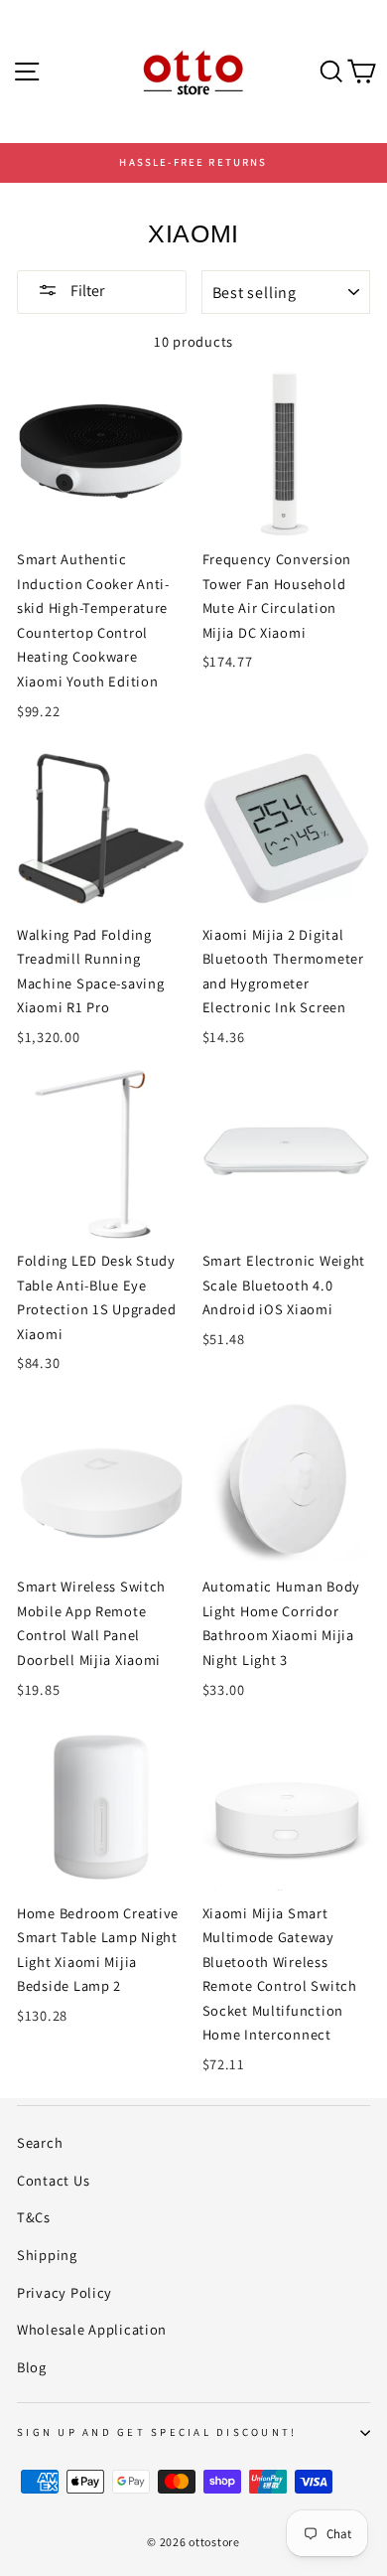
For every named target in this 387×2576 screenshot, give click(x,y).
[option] (193, 163)
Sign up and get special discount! (157, 2432)
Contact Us (53, 2180)
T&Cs (34, 2217)
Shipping (47, 2255)
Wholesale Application (92, 2329)
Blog (32, 2367)
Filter (86, 291)
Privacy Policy (64, 2292)
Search (40, 2142)
